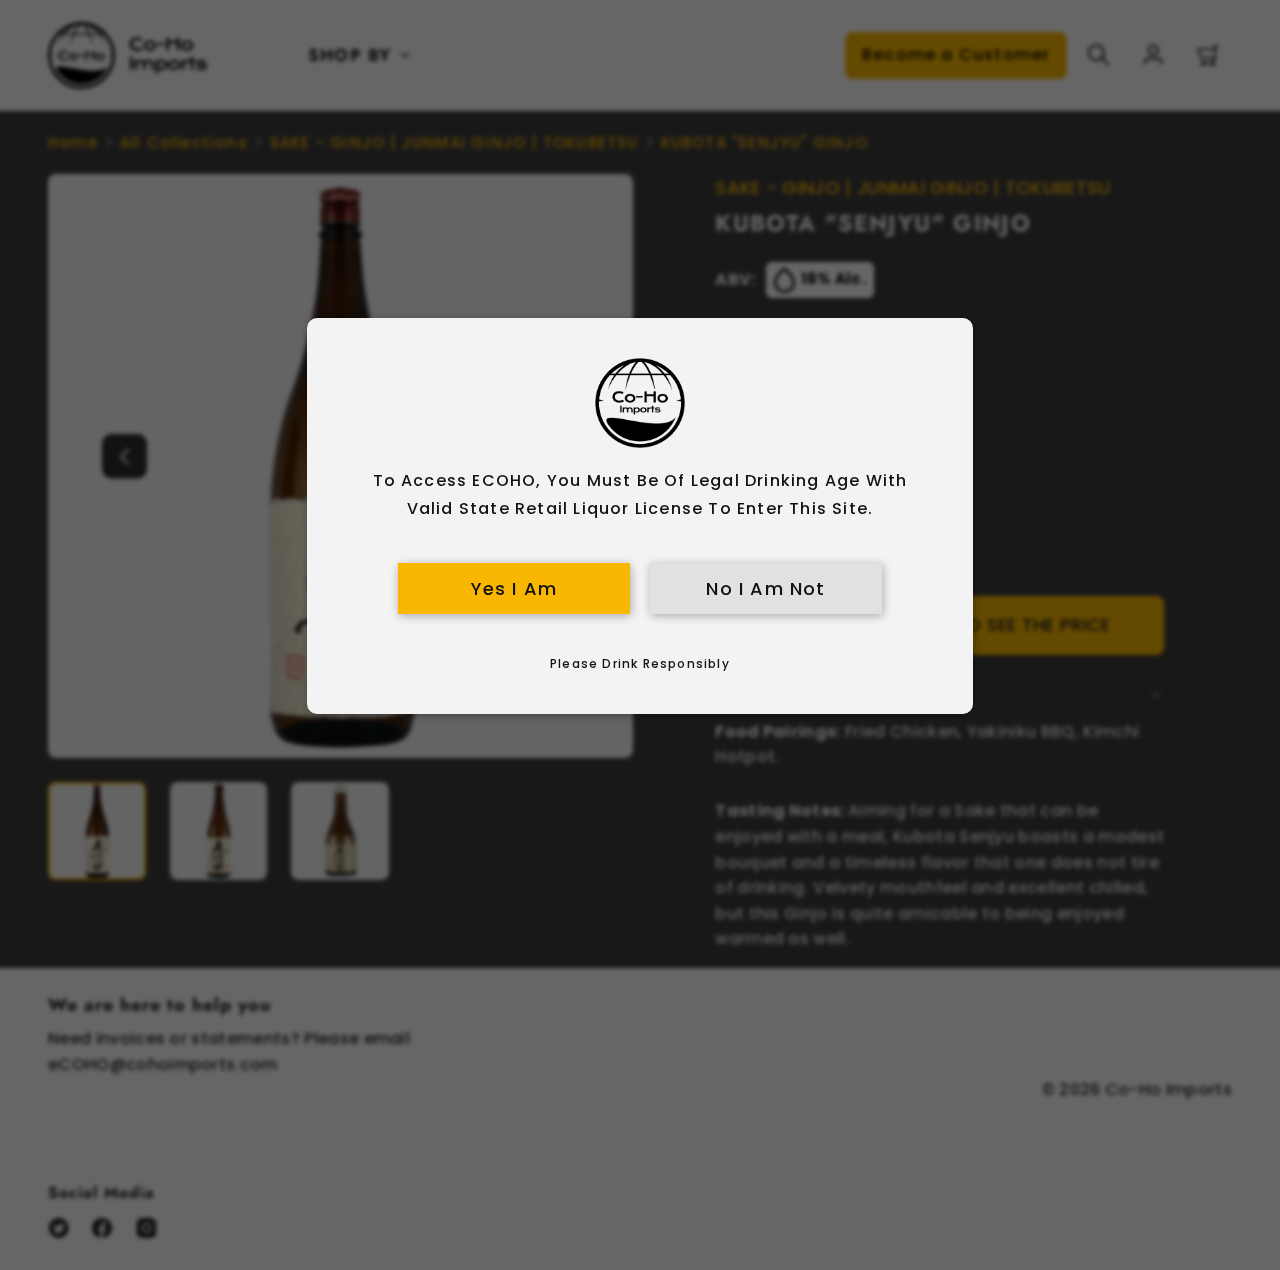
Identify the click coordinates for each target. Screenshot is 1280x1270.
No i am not (765, 588)
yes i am (514, 588)
